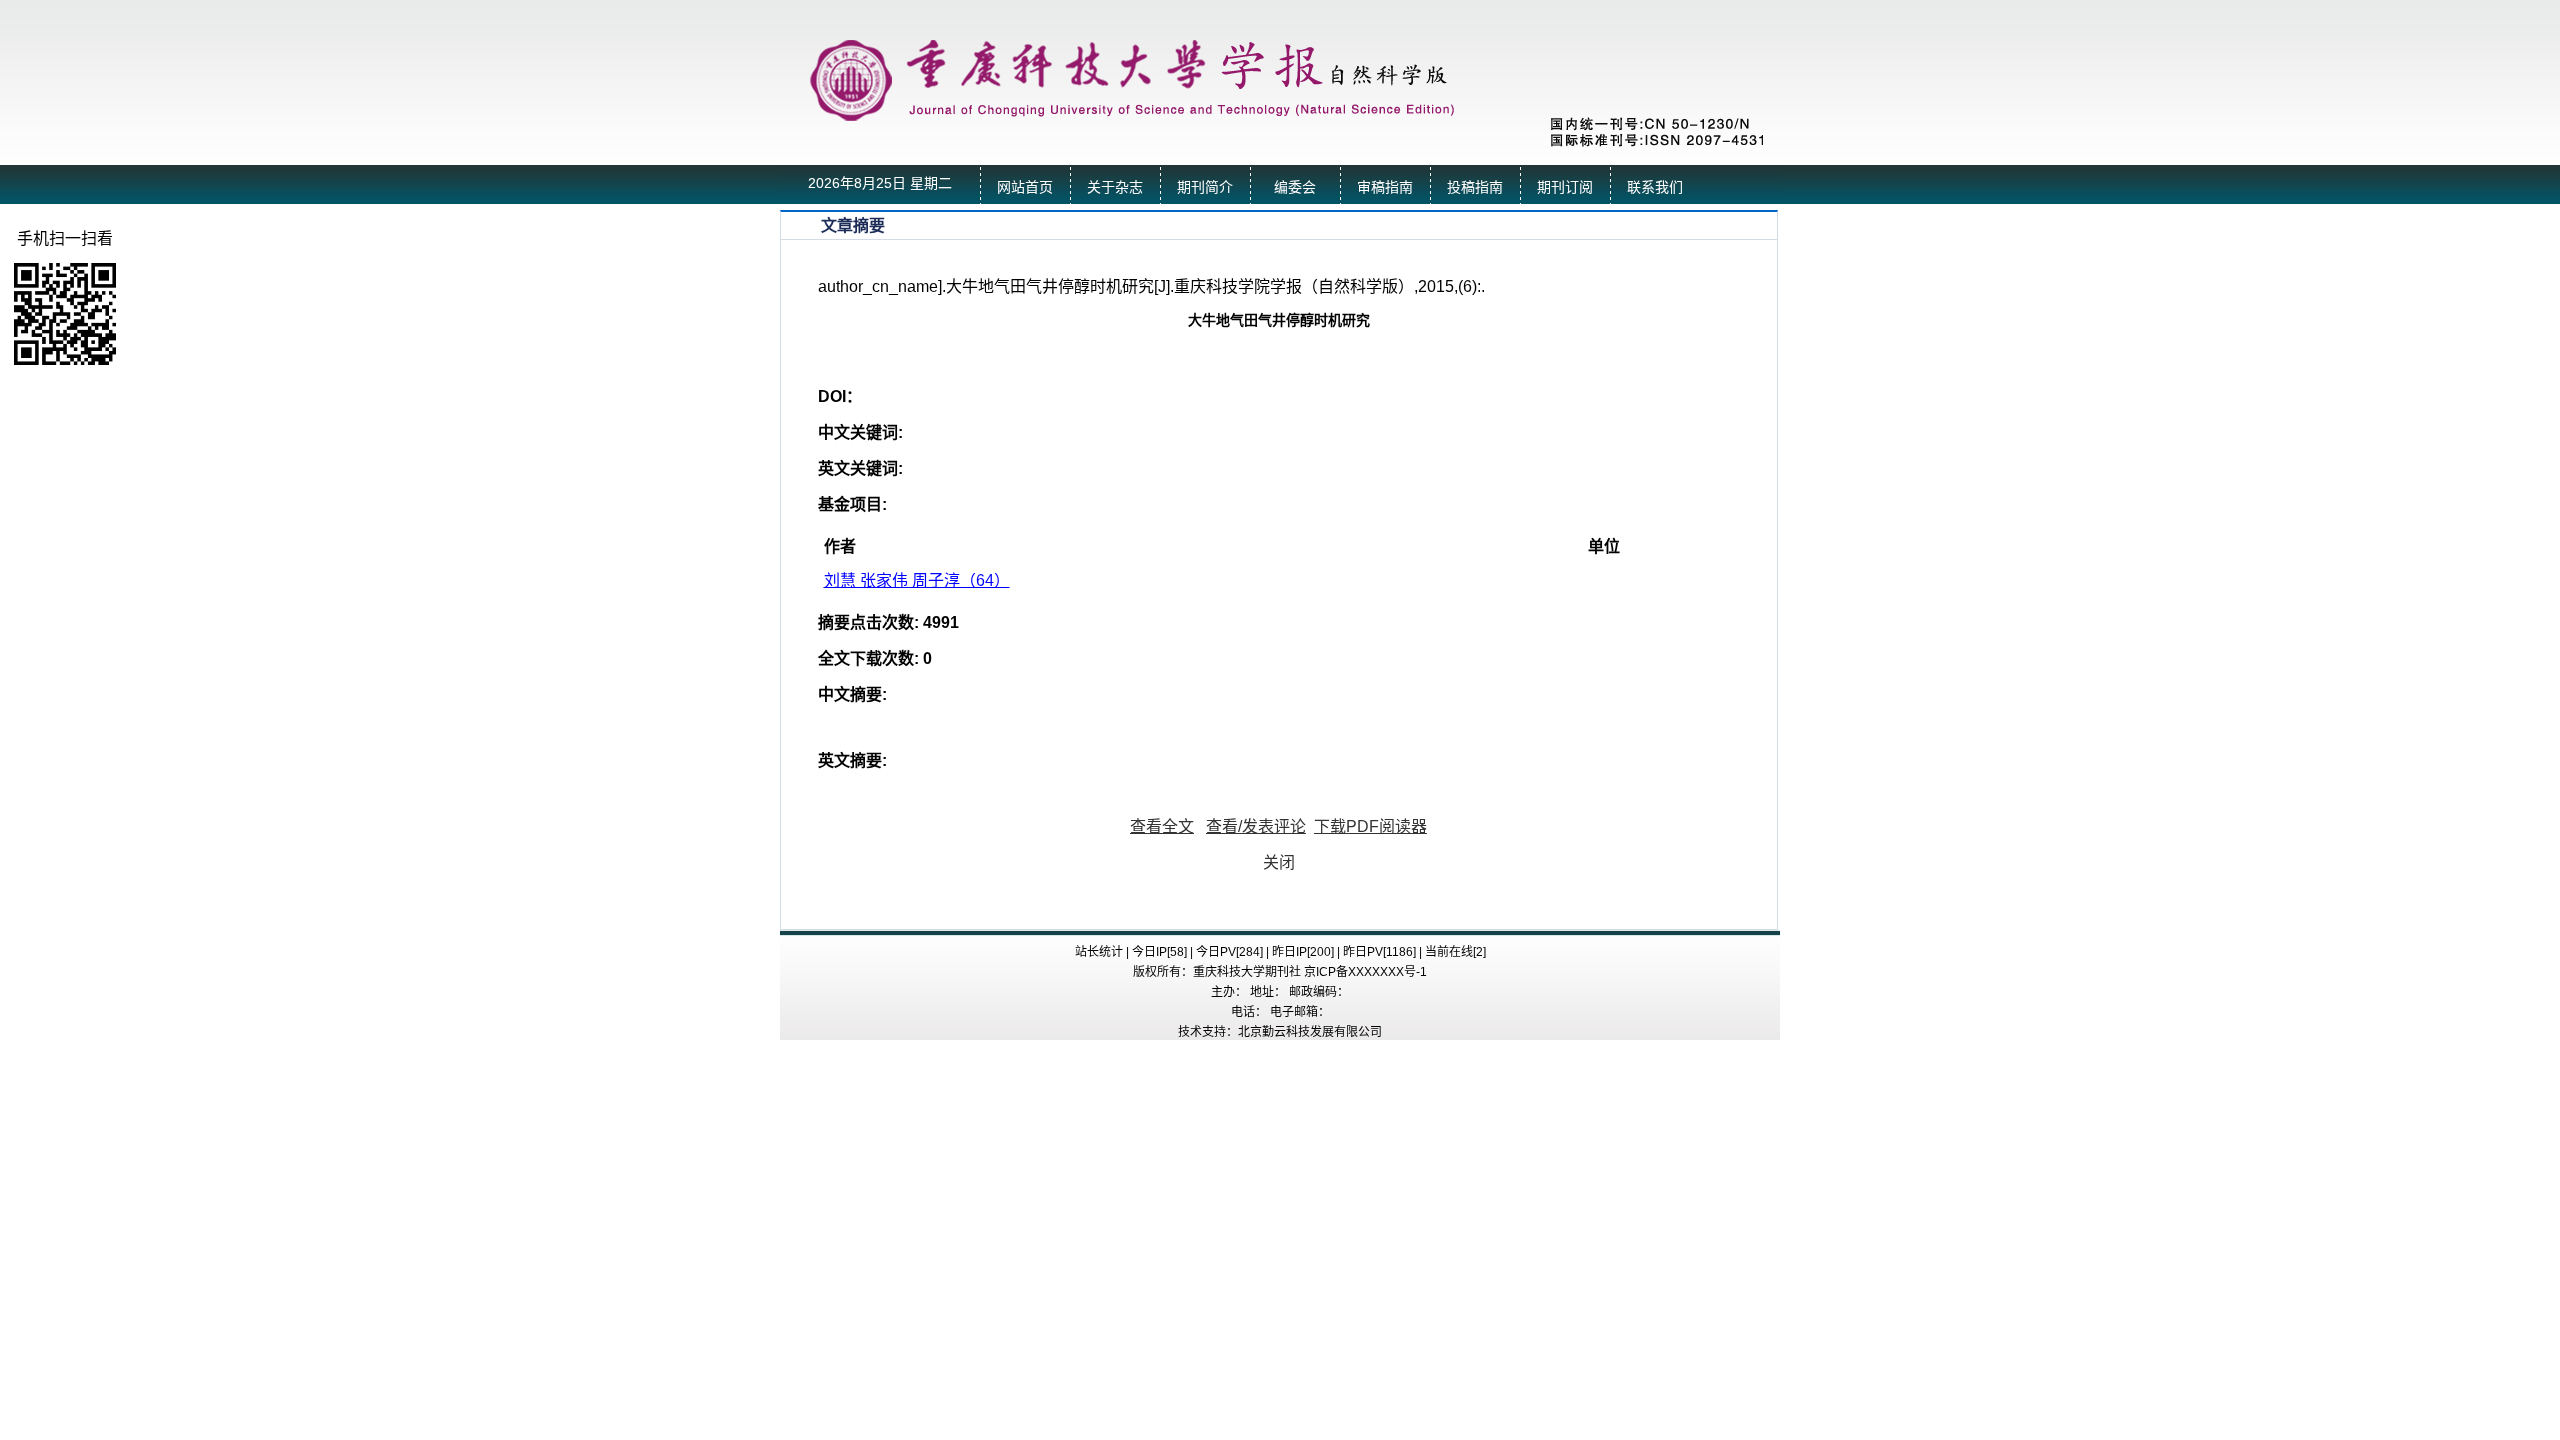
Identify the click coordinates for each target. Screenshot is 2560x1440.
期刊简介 (1205, 187)
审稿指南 (1385, 187)
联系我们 (1655, 187)
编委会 (1295, 187)
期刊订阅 (1565, 187)
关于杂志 (1115, 187)
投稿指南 (1475, 187)
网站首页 (1025, 187)
